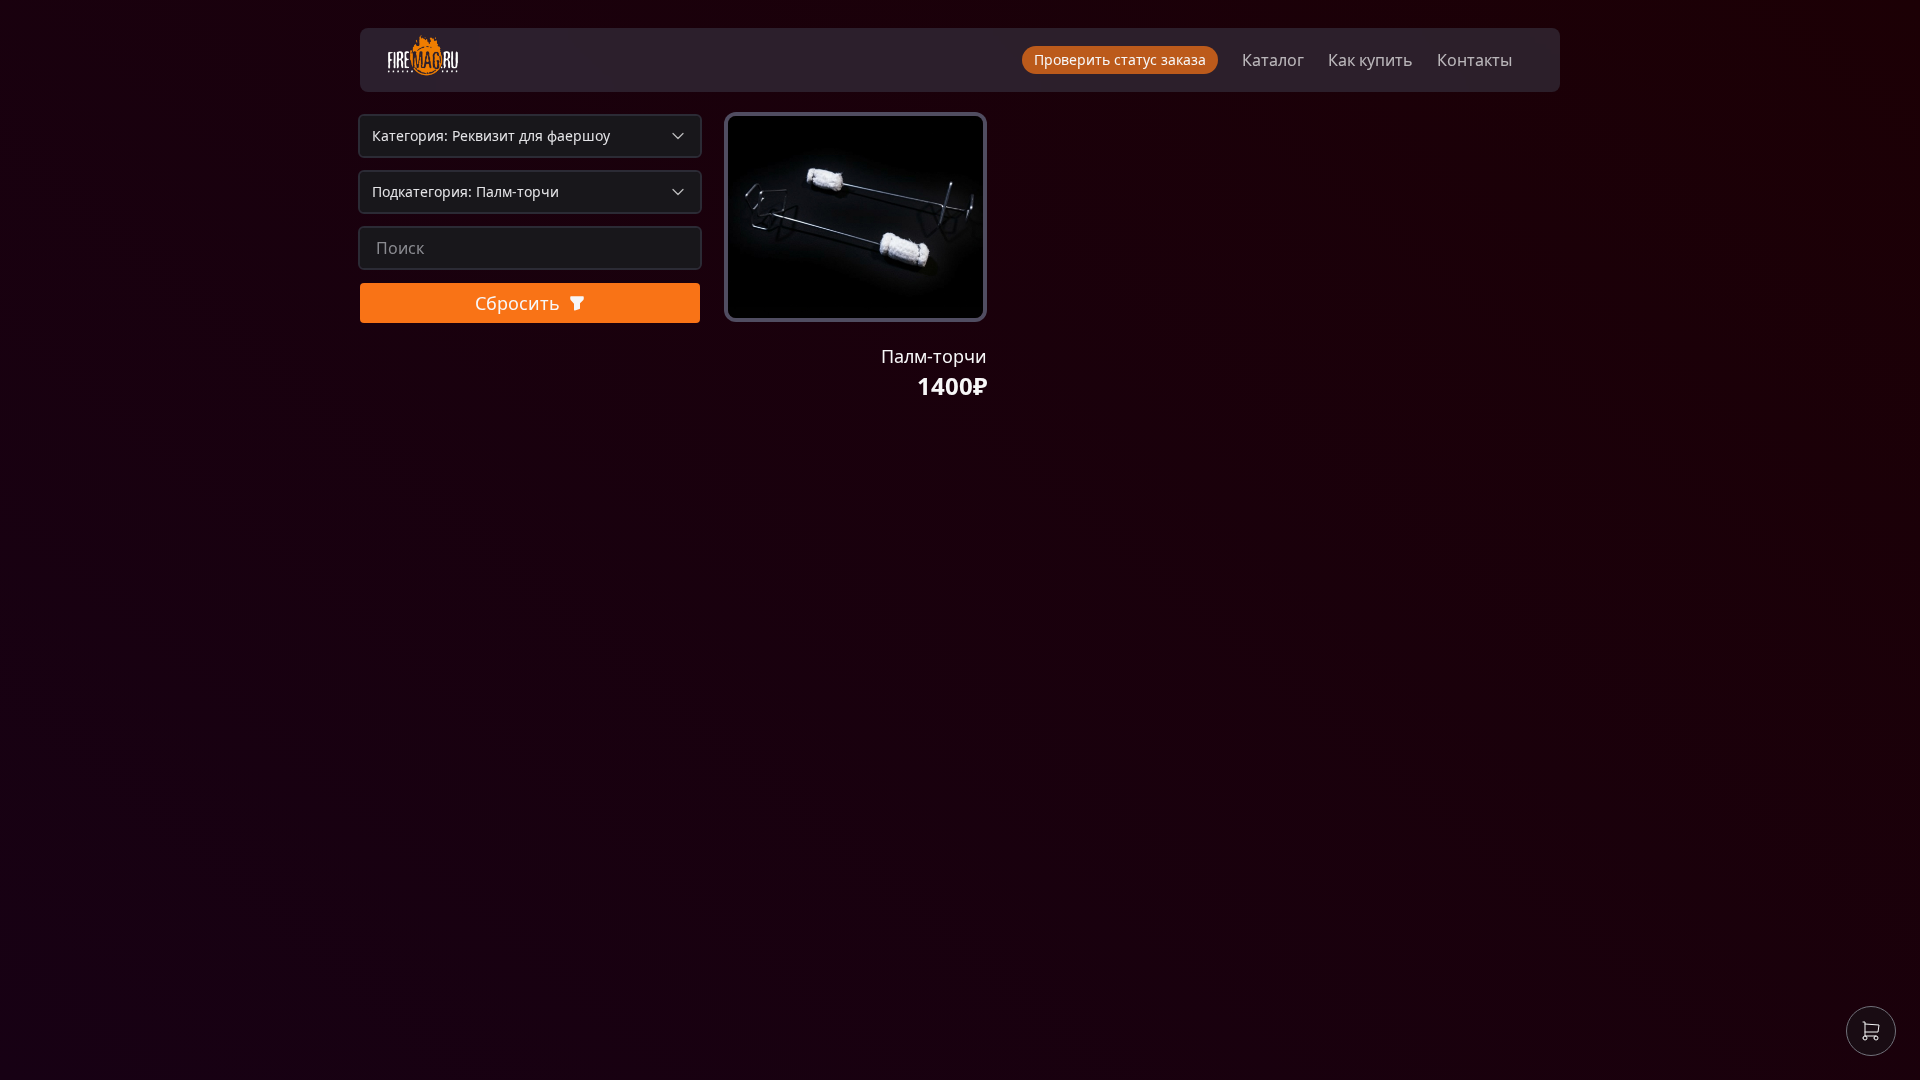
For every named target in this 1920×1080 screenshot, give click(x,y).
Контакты (1474, 60)
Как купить (1370, 60)
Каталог (1273, 60)
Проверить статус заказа (1120, 59)
